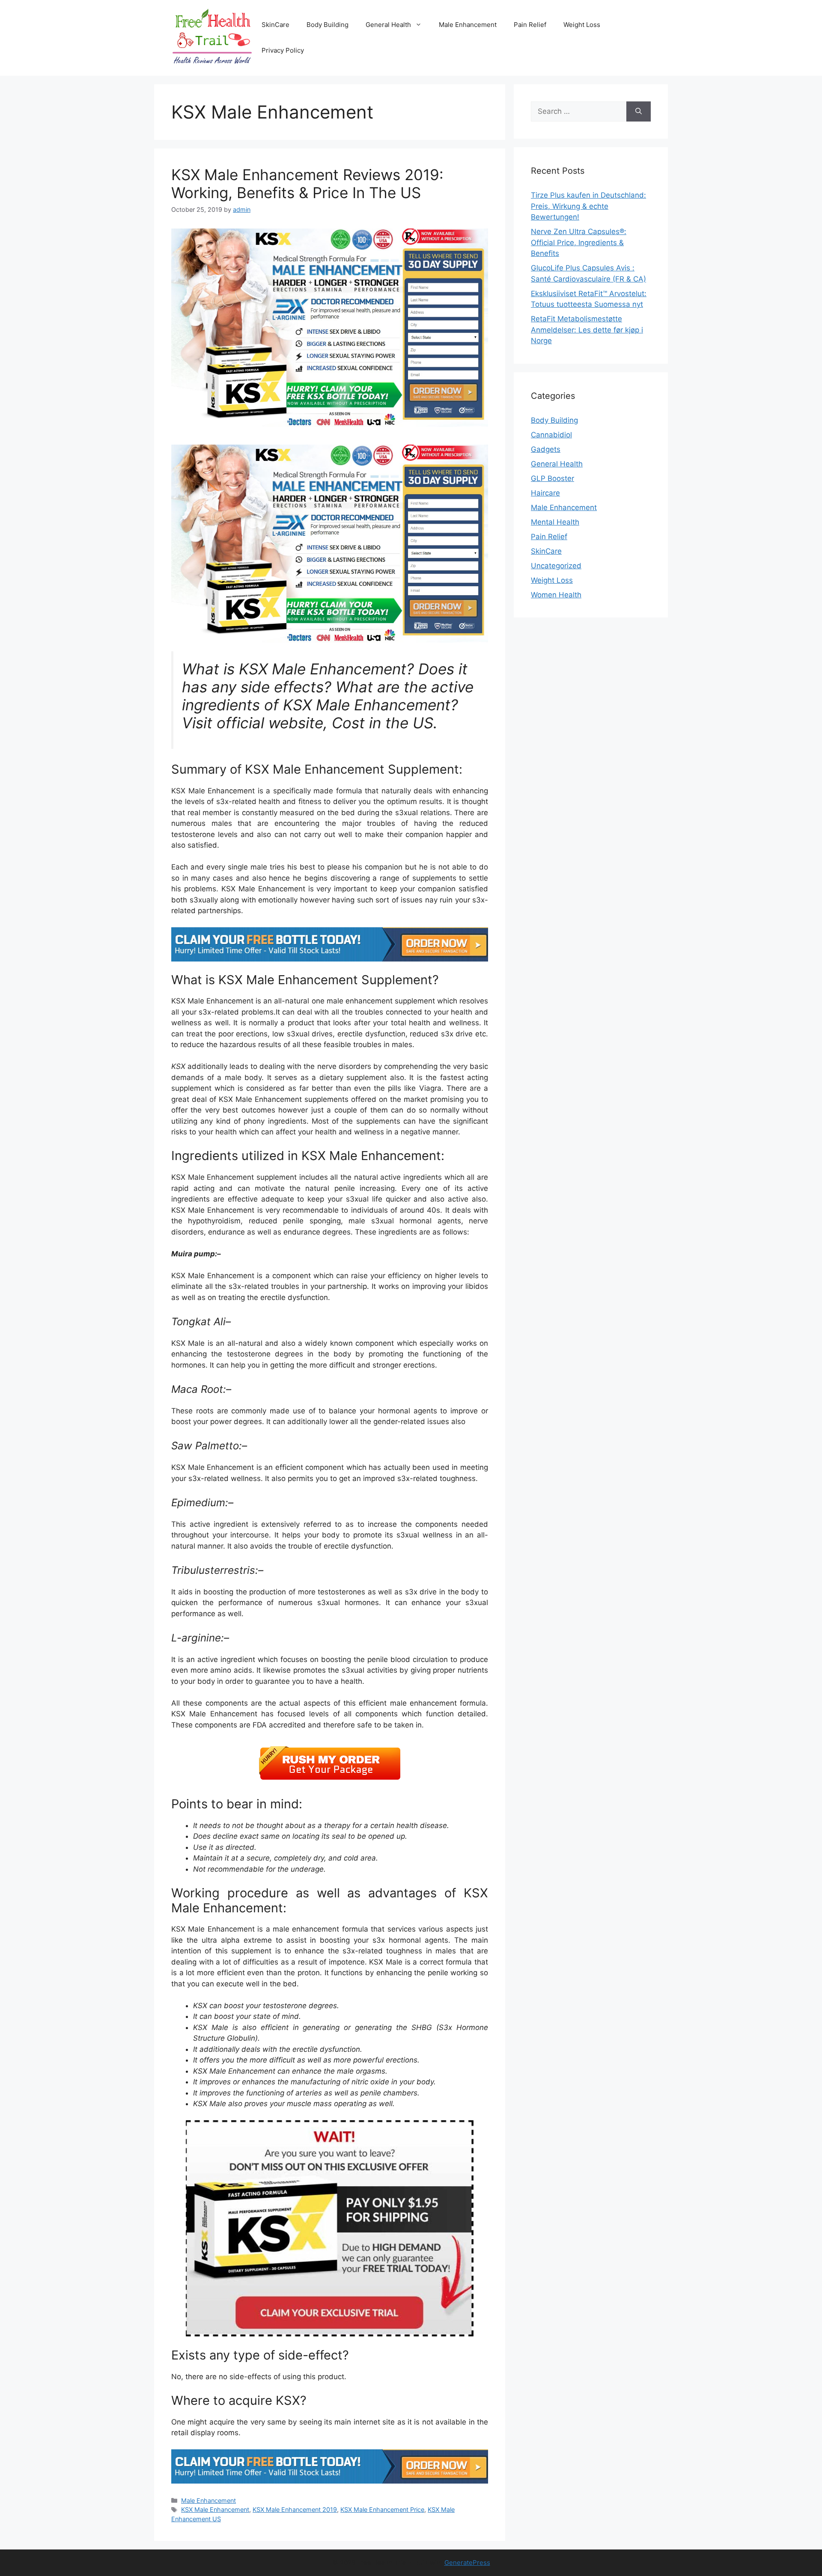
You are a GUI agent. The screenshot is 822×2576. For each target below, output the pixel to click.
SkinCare (275, 25)
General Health (388, 25)
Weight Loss (582, 25)
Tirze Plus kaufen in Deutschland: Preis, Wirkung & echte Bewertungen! (588, 206)
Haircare (545, 493)
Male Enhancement (468, 25)
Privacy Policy (283, 50)
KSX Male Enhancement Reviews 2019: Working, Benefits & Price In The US (307, 184)
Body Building (328, 25)
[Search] (639, 112)
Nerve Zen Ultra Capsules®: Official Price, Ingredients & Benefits (579, 242)
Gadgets (546, 449)
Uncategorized (556, 566)
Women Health (556, 595)
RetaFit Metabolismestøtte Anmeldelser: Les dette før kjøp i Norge (587, 330)
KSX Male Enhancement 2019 (295, 2509)
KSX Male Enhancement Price (382, 2509)
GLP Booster (552, 478)
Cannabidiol (551, 435)
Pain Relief (530, 25)
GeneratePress (467, 2563)
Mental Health (555, 522)
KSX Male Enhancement (215, 2509)
